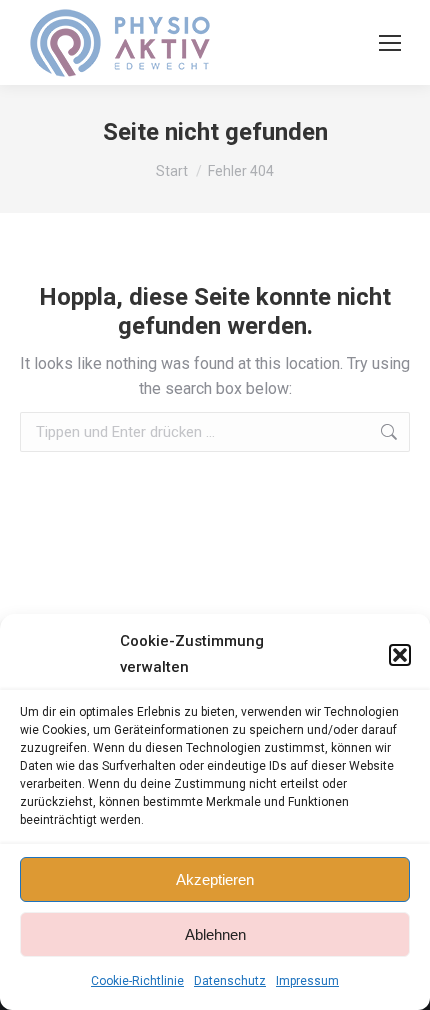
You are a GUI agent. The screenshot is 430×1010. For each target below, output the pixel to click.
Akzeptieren (215, 879)
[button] (400, 655)
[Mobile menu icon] (390, 43)
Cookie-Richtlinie (137, 981)
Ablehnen (215, 934)
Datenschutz (230, 981)
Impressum (307, 981)
